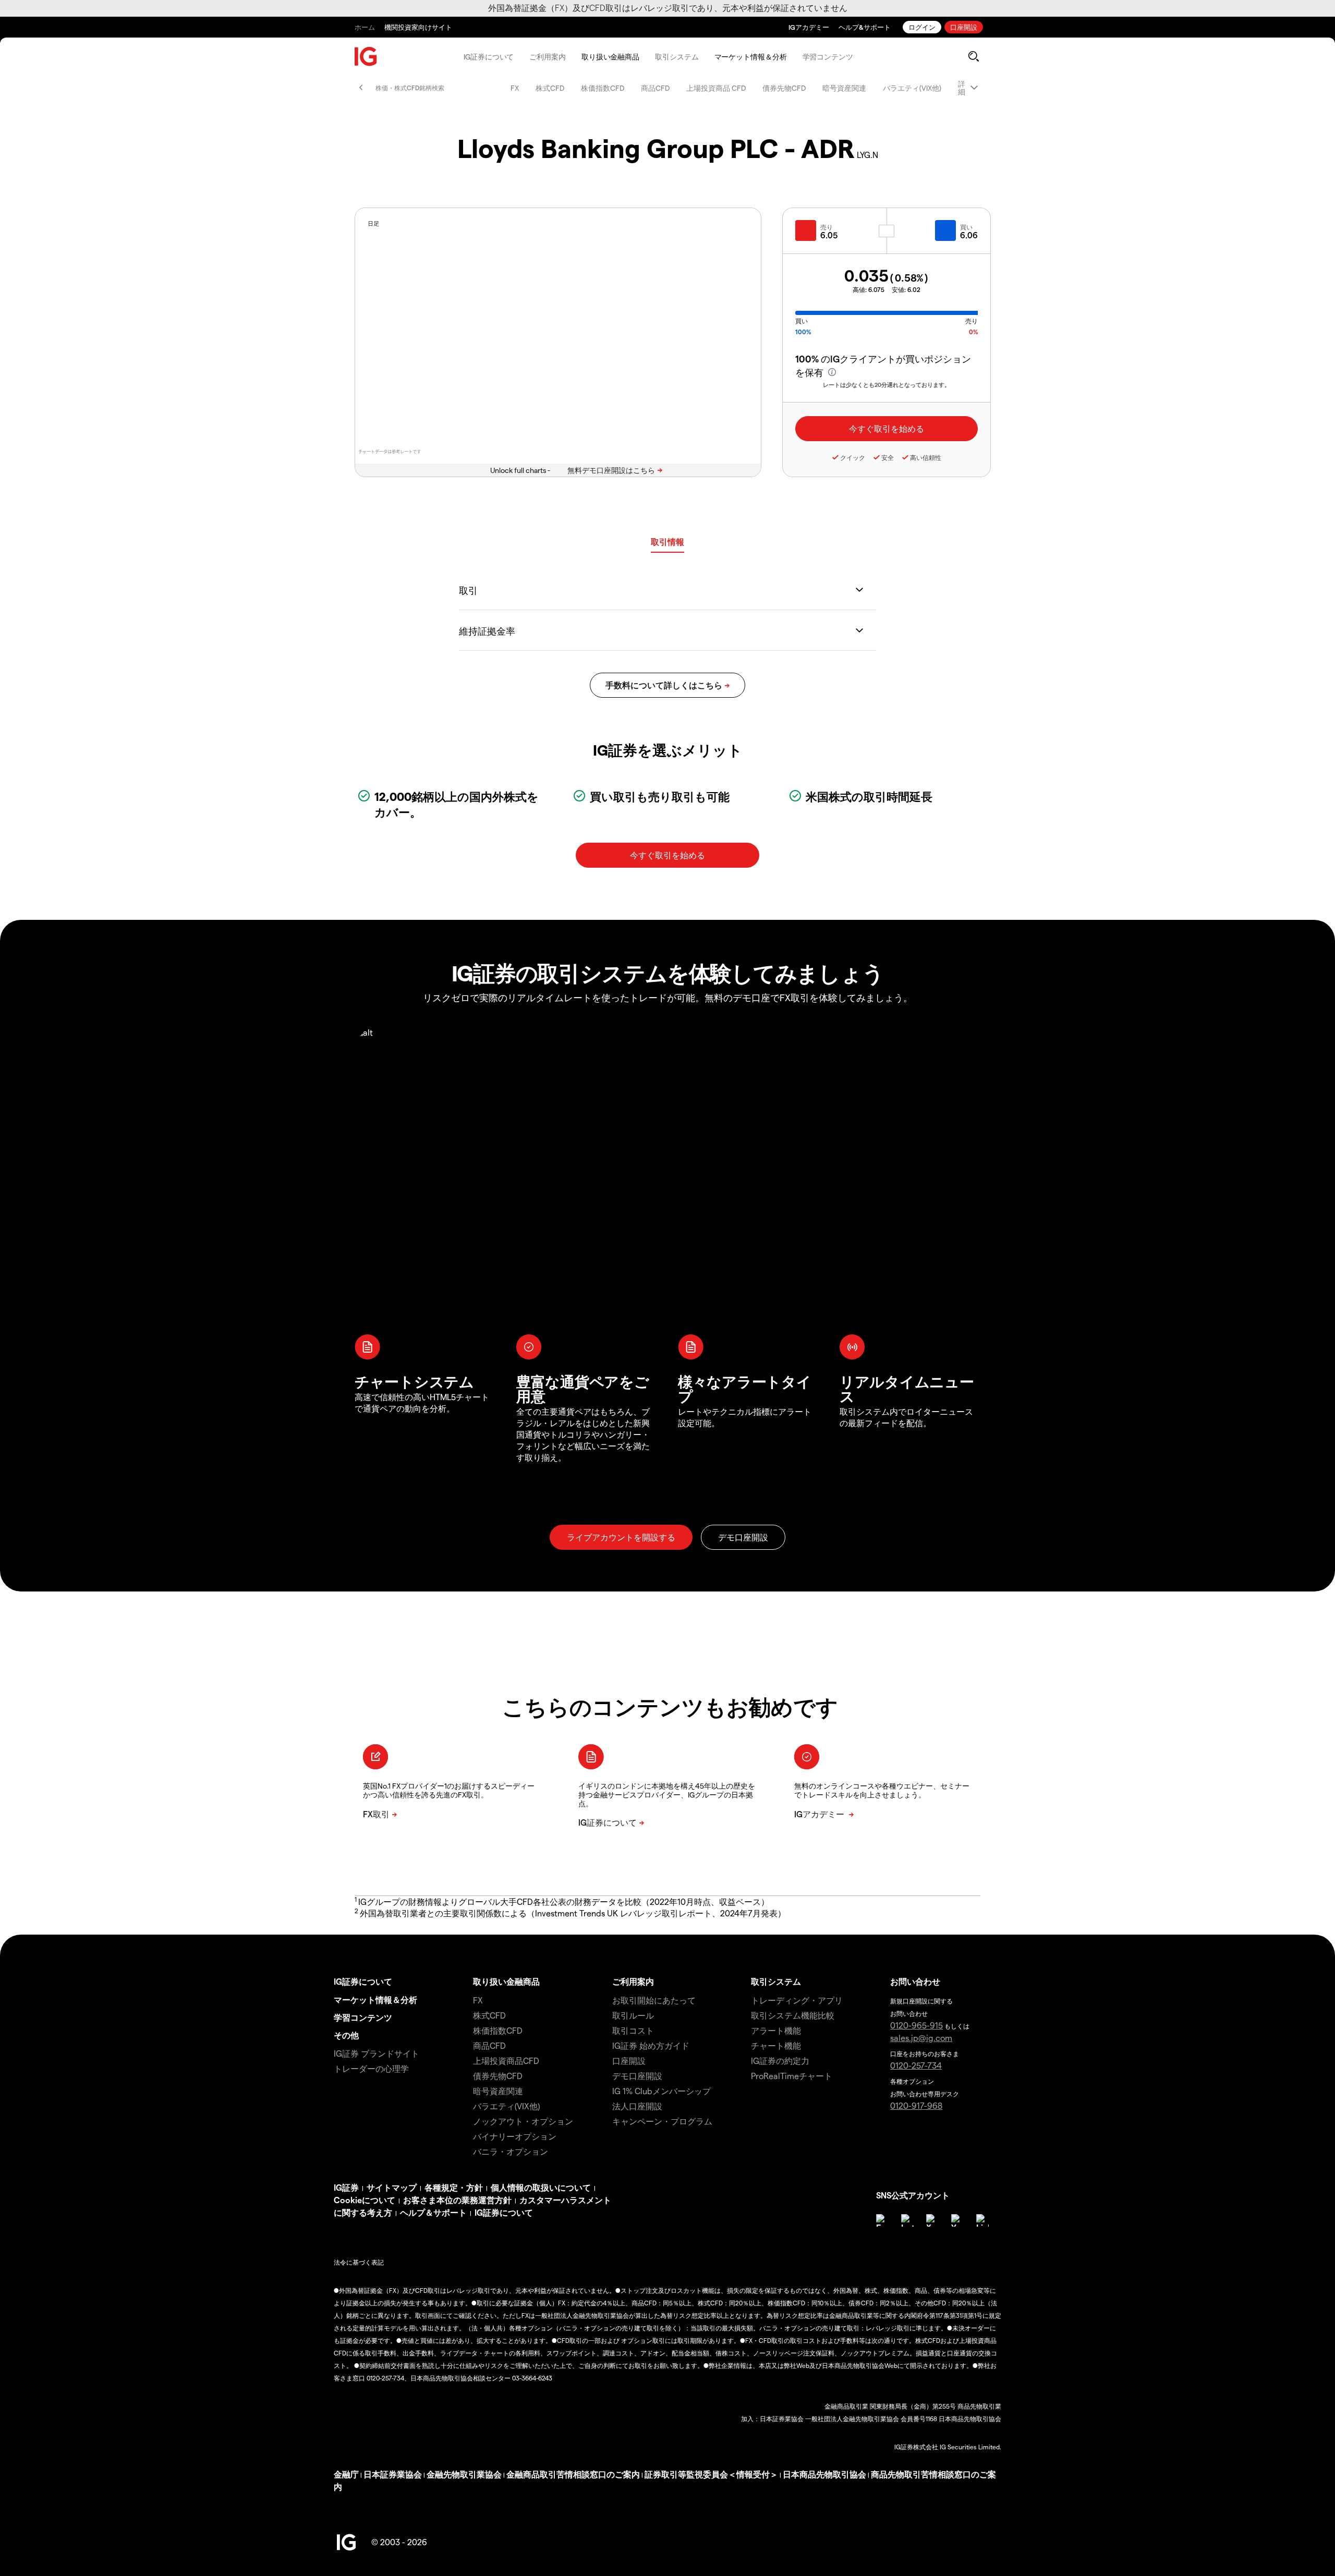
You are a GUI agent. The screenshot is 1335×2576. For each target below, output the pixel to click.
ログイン (922, 27)
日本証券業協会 (393, 2474)
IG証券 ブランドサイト (377, 2053)
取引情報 (667, 542)
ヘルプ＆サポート (433, 2212)
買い (966, 227)
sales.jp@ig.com (921, 2038)
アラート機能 (776, 2030)
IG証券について (489, 57)
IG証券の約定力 (780, 2061)
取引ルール (633, 2015)
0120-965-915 (917, 2025)
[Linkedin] (982, 2220)
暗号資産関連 (844, 88)
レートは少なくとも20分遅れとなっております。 (887, 385)
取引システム (677, 57)
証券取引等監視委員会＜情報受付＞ (711, 2474)
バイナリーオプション (515, 2136)
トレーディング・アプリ (797, 2000)
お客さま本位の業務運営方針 (457, 2200)
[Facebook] (882, 2220)
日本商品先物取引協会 (824, 2474)
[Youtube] (957, 2220)
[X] (932, 2220)
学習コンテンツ (828, 57)
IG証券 (346, 2187)
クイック (853, 457)
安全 (888, 457)
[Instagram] (907, 2220)
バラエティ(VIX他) (912, 88)
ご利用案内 (548, 57)
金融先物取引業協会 (464, 2474)
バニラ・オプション (511, 2151)
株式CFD (550, 88)
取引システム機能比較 (793, 2015)
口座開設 (964, 27)
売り (827, 227)
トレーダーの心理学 (371, 2068)
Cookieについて (365, 2200)
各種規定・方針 (454, 2187)
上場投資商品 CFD (716, 88)
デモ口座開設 (637, 2076)
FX (515, 88)
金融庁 (346, 2474)
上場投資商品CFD (506, 2061)
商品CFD (655, 88)
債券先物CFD (784, 88)
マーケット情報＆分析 (751, 57)
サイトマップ (392, 2187)
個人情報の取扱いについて (541, 2187)
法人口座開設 (637, 2106)
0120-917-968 (916, 2105)
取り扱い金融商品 (610, 57)
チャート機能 (776, 2045)
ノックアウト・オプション (523, 2121)
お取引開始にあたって (654, 2000)
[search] (973, 56)
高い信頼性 (926, 457)
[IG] (366, 57)
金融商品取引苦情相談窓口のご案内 (573, 2474)
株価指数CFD (603, 88)
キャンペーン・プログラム (662, 2121)
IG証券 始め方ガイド (651, 2045)
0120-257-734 (916, 2065)
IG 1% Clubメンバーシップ (662, 2091)
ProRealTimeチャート (792, 2076)
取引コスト (633, 2030)
